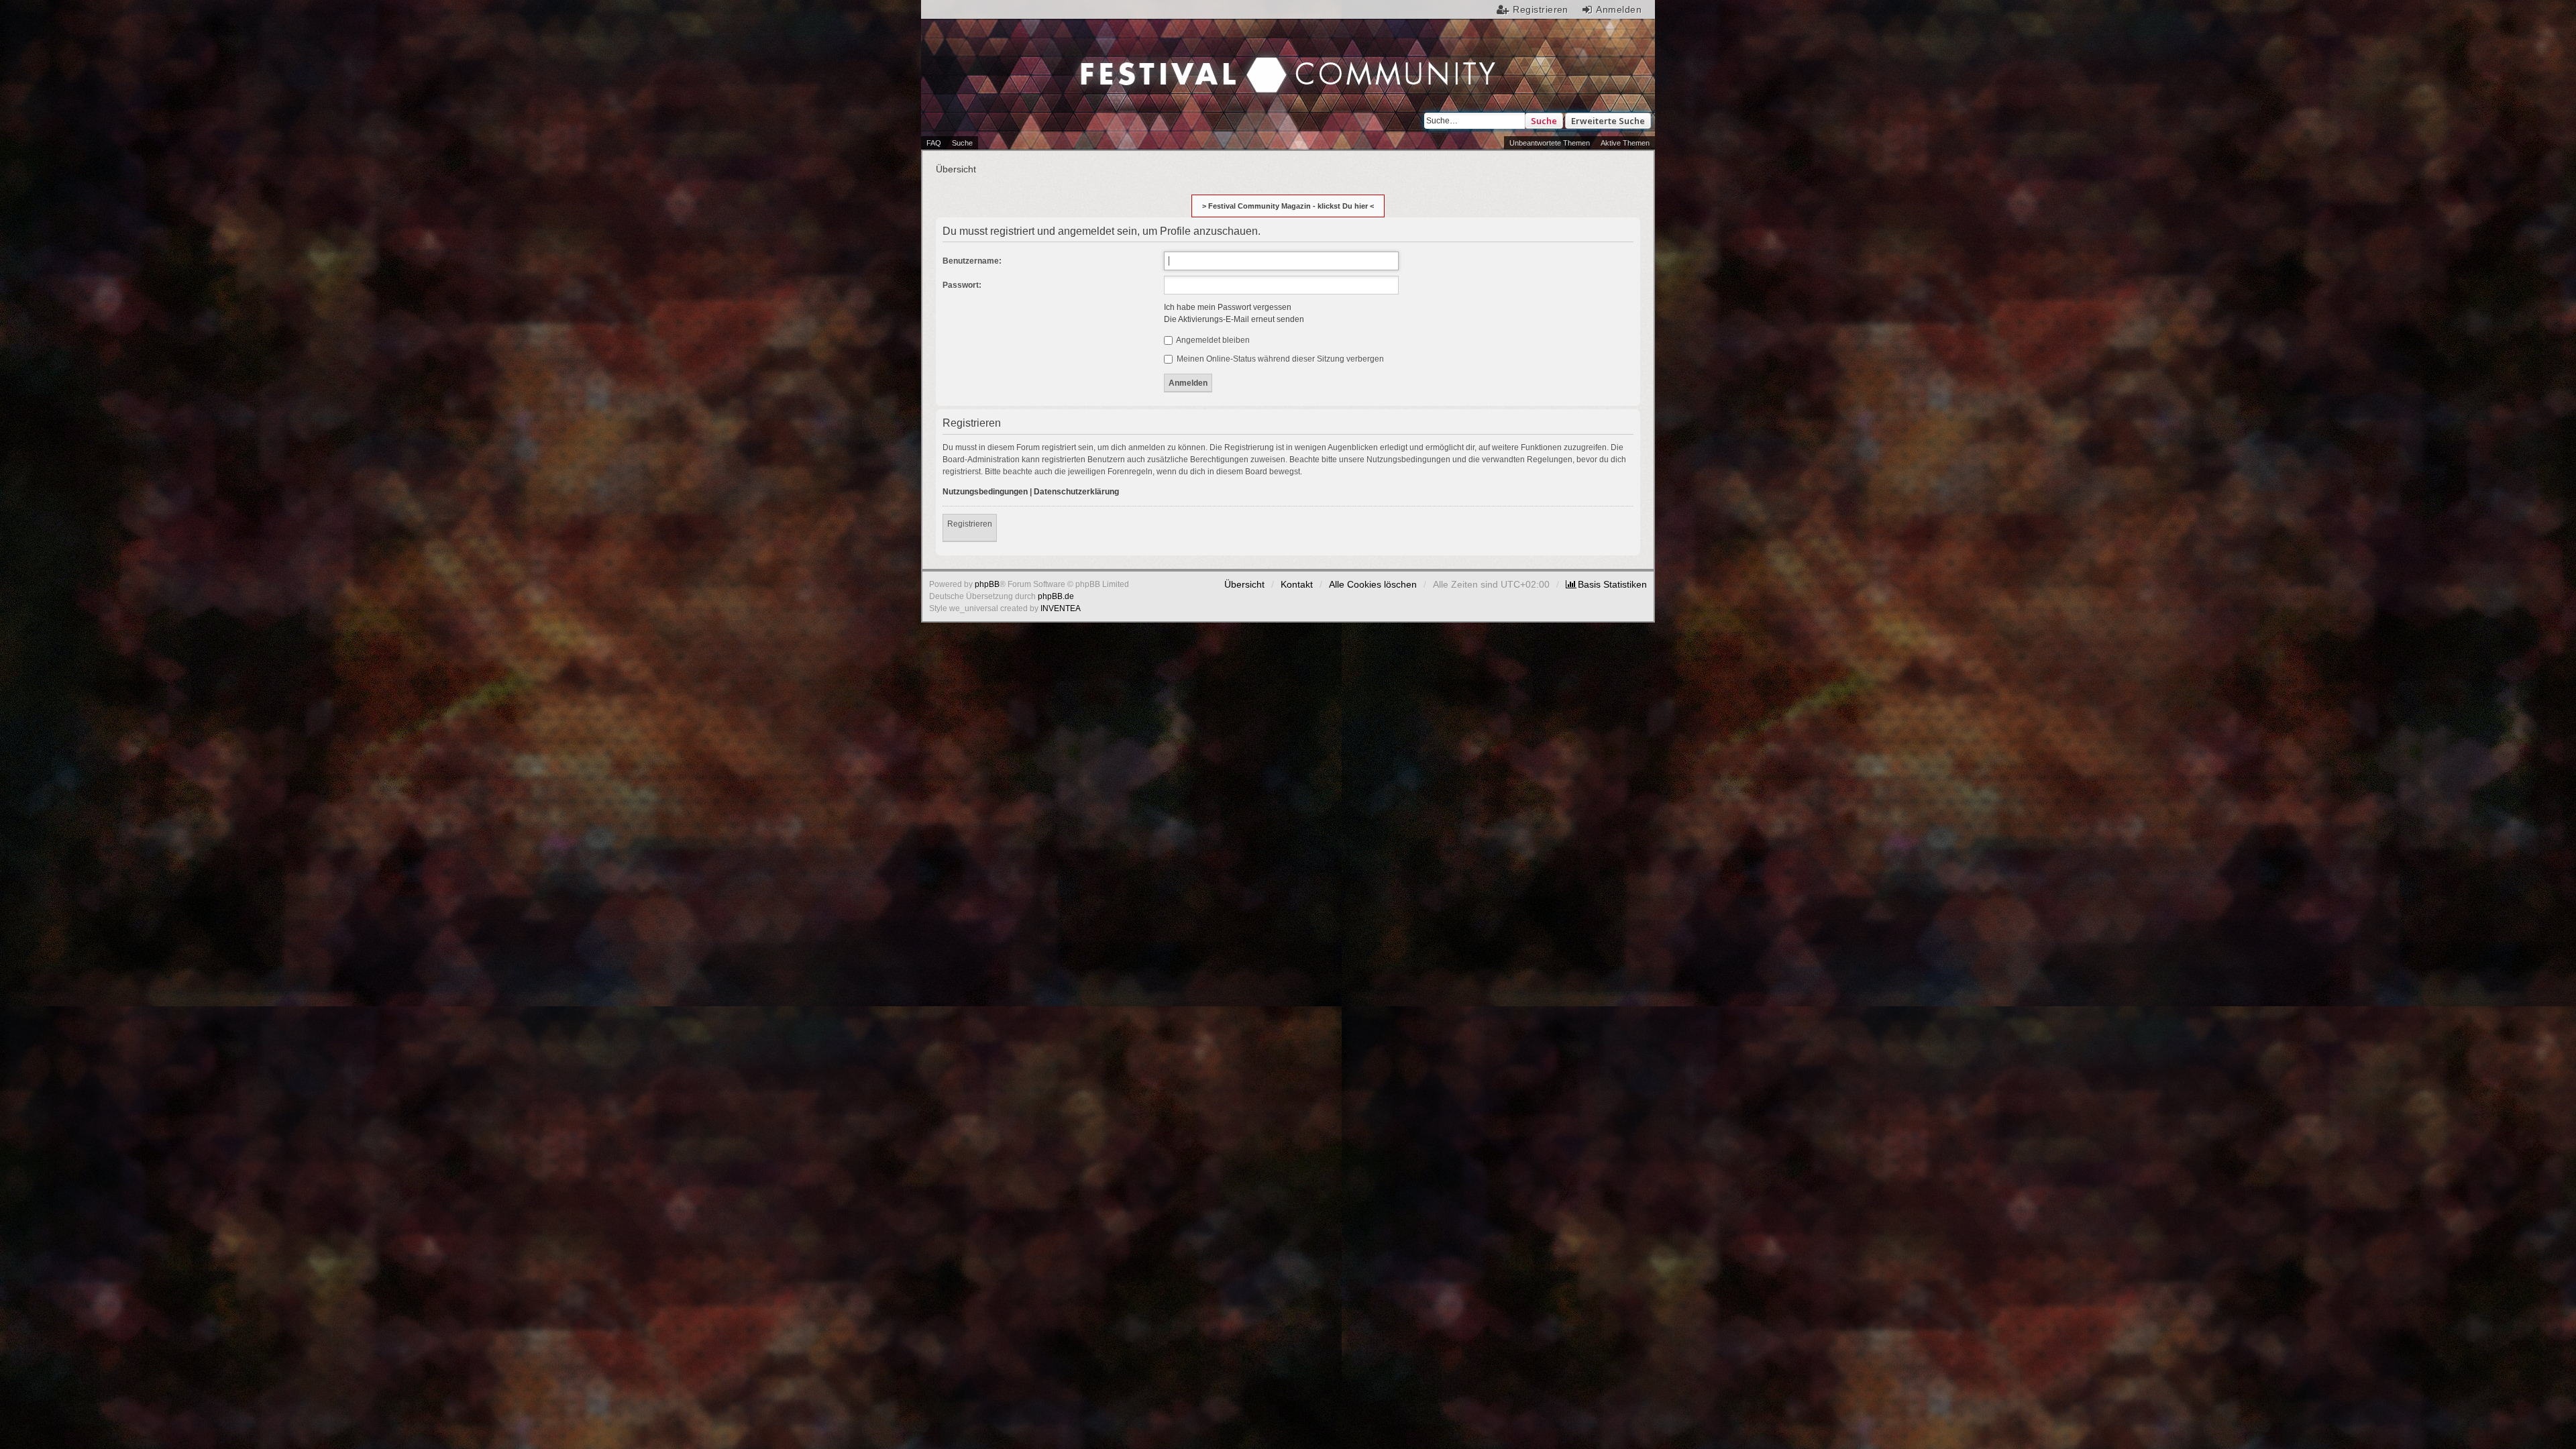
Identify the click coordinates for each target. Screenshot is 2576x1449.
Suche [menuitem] (962, 143)
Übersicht (1244, 584)
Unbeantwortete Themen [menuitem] (1550, 143)
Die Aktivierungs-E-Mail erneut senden (1234, 319)
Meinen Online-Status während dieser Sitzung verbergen (1279, 359)
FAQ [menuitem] (934, 143)
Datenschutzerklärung (1076, 492)
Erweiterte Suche (1608, 121)
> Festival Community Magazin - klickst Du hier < (1288, 206)
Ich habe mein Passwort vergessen (1228, 307)
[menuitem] (1606, 584)
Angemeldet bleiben (1212, 340)
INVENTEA (1061, 608)
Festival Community (1175, 61)
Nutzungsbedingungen (985, 492)
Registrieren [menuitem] (1541, 9)
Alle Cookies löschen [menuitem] (1373, 584)
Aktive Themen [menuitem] (1625, 143)
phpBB (987, 584)
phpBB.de (1056, 596)
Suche (1544, 121)
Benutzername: (972, 261)
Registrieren (970, 524)
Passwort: (962, 285)
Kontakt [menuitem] (1297, 584)
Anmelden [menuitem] (1619, 9)
